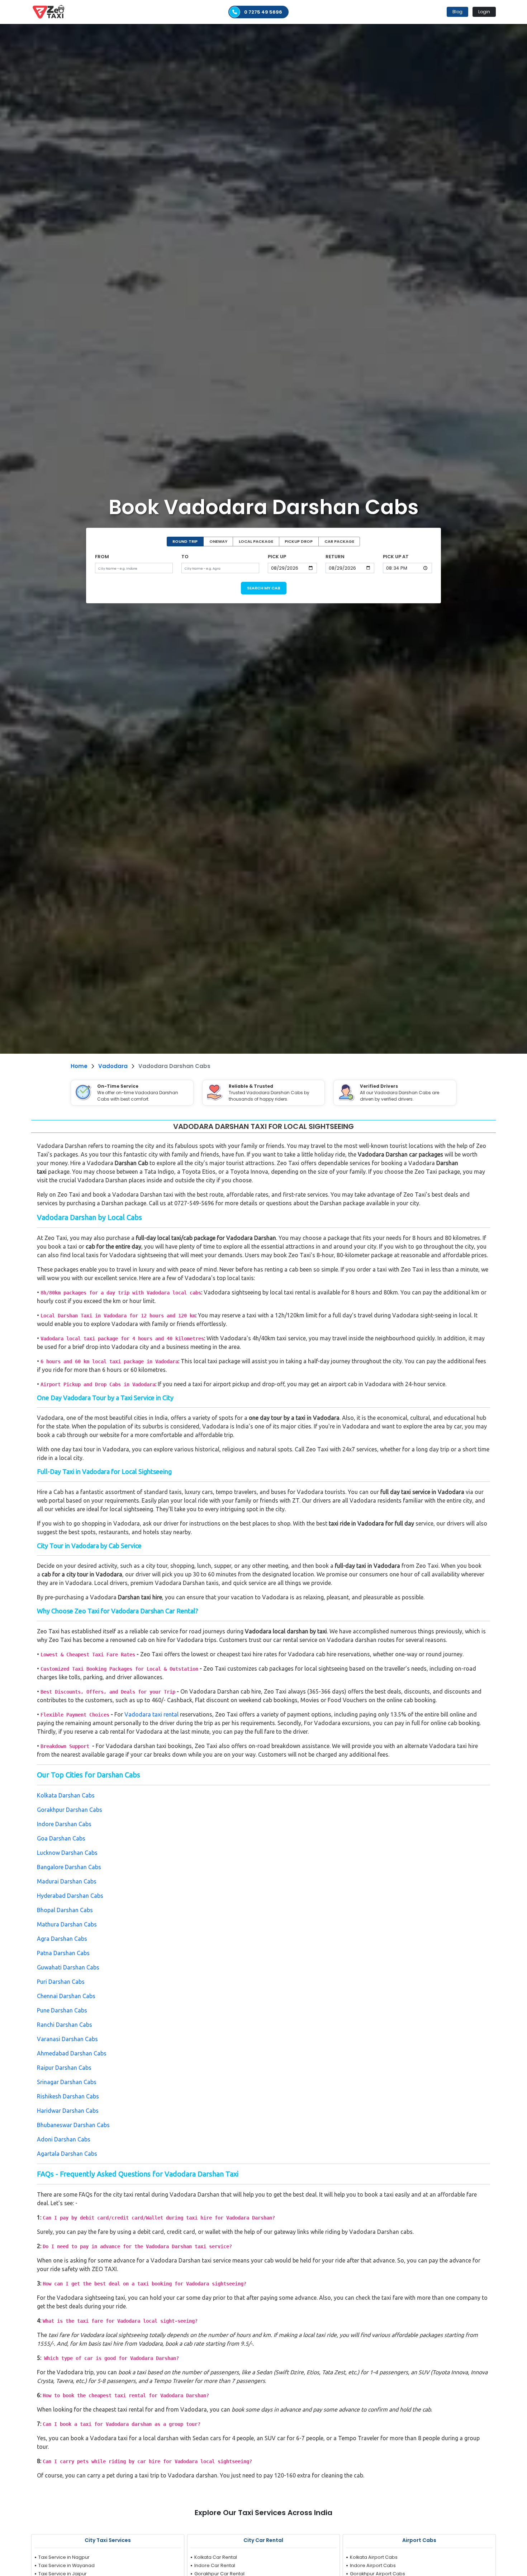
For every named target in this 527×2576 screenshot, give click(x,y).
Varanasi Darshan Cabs (67, 2039)
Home (79, 1066)
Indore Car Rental (215, 2565)
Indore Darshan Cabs (64, 1824)
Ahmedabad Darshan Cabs (72, 2053)
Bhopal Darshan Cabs (65, 1910)
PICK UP (277, 557)
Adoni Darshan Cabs (64, 2139)
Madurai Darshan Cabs (67, 1881)
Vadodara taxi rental (151, 1714)
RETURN (335, 557)
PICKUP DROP (299, 541)
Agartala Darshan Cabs (67, 2154)
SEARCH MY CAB (264, 588)
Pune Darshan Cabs (62, 2010)
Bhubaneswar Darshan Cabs (73, 2125)
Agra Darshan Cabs (62, 1939)
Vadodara (113, 1066)
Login (484, 12)
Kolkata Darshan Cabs (66, 1795)
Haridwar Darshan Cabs (68, 2111)
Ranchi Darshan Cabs (65, 2025)
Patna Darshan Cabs (63, 1953)
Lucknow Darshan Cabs (67, 1853)
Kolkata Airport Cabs (374, 2557)
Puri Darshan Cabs (61, 1982)
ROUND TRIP (185, 541)
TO (185, 557)
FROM (102, 557)
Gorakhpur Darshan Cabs (70, 1810)
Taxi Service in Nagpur (64, 2557)
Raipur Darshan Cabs (64, 2068)
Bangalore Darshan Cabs (69, 1867)
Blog (457, 12)
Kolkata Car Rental (216, 2557)
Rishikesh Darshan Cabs (68, 2096)
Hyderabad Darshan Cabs (70, 1896)
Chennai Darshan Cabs (66, 1996)
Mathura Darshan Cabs (67, 1924)
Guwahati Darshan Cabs (68, 1967)
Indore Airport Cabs (373, 2565)
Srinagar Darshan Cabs (67, 2082)
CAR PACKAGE (339, 541)
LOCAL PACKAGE (256, 541)
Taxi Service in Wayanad (67, 2565)
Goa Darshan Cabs (61, 1838)
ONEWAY (218, 541)
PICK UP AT (396, 557)
